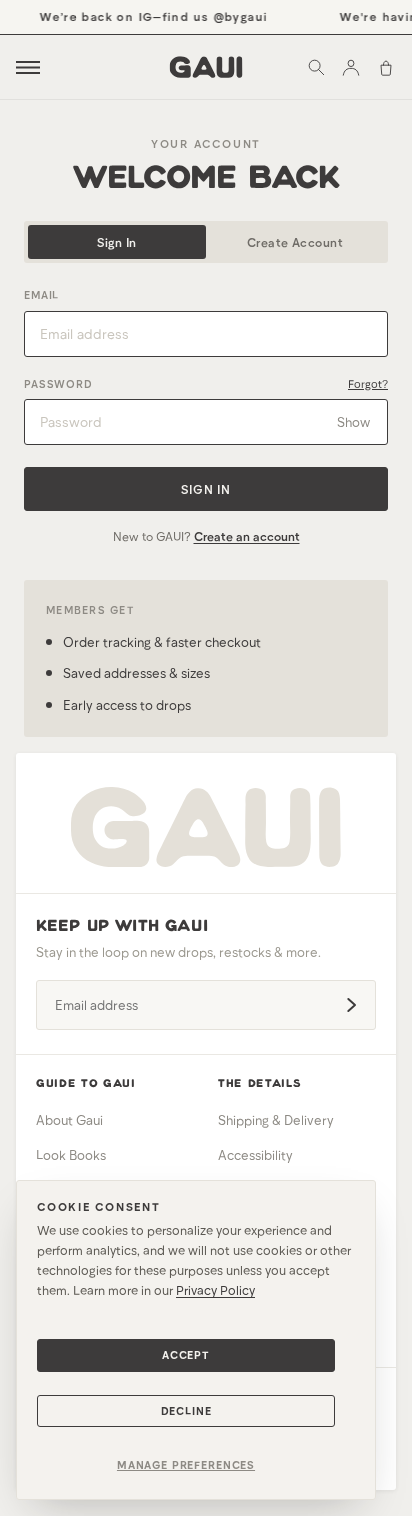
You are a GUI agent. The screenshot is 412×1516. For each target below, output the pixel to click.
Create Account (295, 242)
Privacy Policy (215, 1290)
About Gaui (69, 1120)
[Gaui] (206, 67)
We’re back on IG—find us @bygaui (151, 16)
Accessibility (255, 1155)
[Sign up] (351, 1005)
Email (41, 294)
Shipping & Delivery (276, 1120)
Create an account (247, 536)
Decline (186, 1410)
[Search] (316, 67)
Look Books (71, 1155)
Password (58, 383)
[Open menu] (28, 67)
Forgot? (368, 383)
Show (353, 422)
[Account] (351, 67)
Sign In (116, 242)
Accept (186, 1354)
